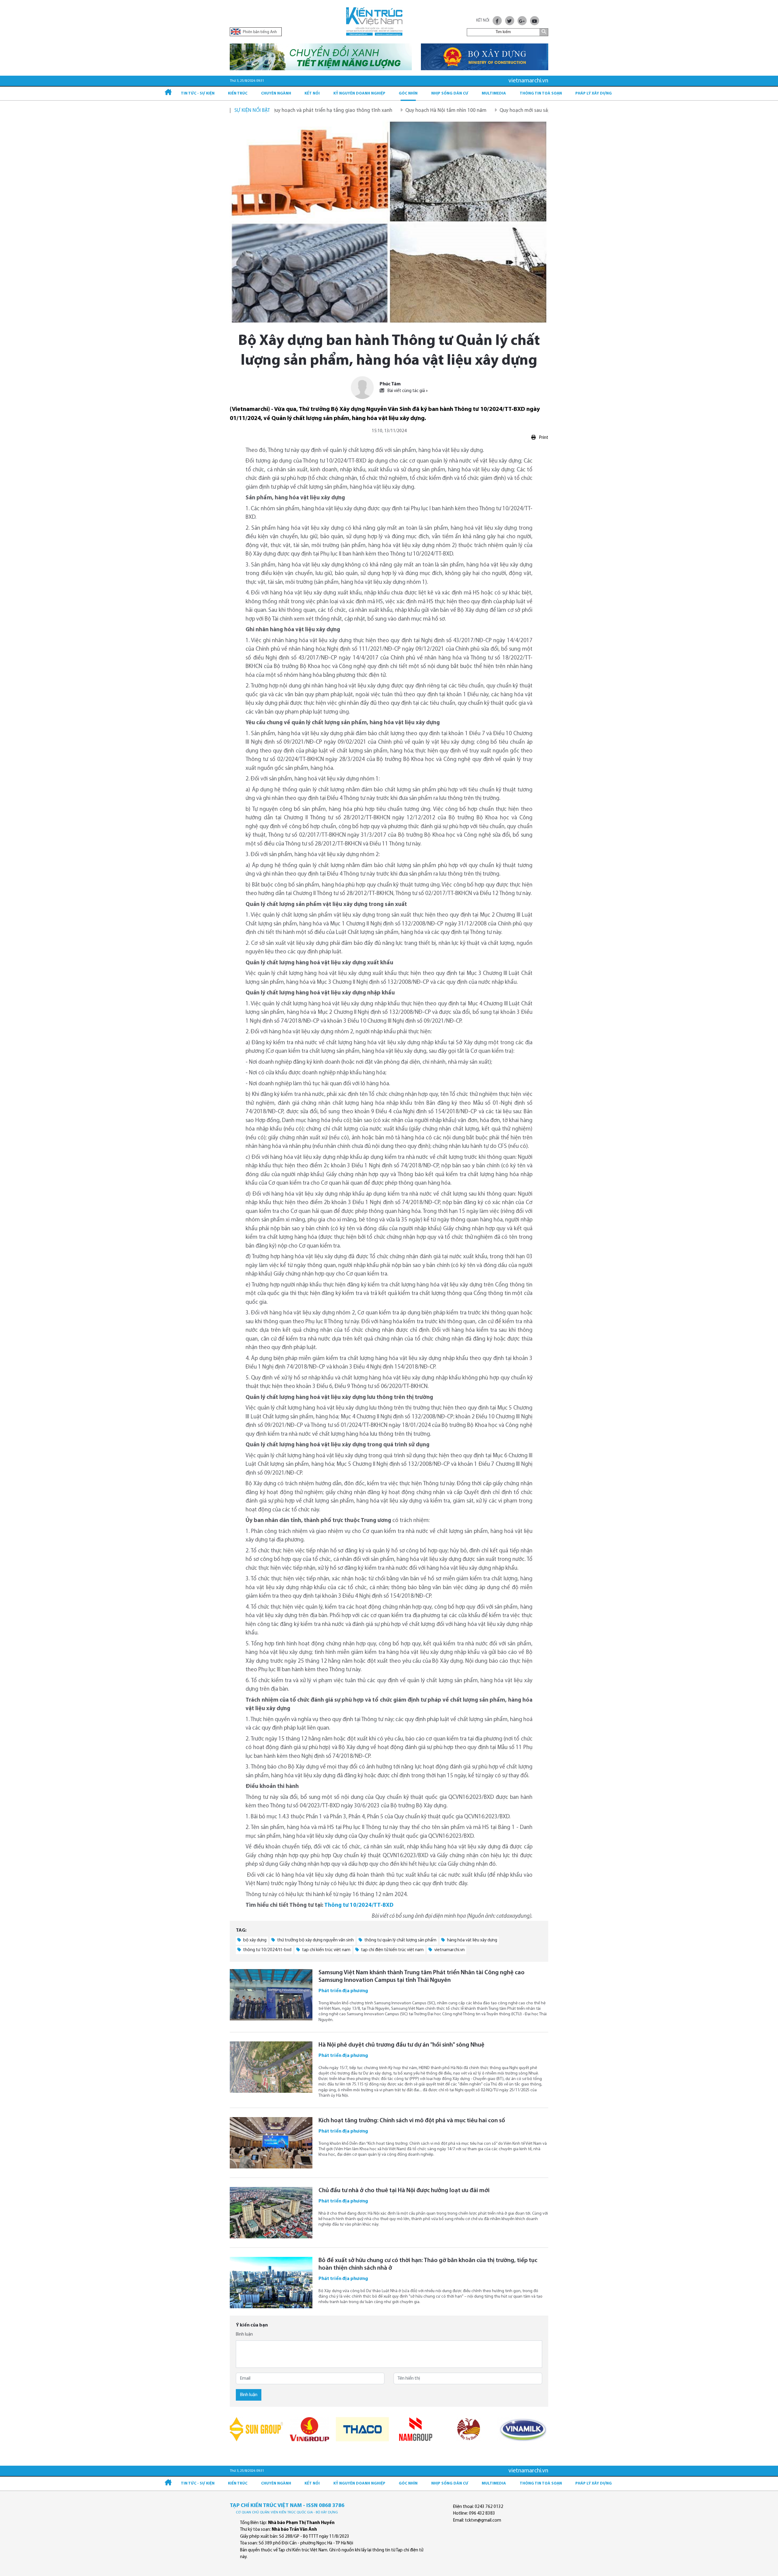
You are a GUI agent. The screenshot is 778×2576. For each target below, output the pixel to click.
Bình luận (244, 2335)
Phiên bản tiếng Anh (259, 32)
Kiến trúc (238, 93)
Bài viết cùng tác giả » (407, 391)
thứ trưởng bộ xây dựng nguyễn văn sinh (315, 1940)
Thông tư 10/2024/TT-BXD (359, 1905)
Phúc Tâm (390, 384)
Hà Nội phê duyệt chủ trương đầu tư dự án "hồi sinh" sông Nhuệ (401, 2045)
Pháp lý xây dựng (594, 93)
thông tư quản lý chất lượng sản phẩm (400, 1940)
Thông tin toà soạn (541, 93)
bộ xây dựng (254, 1940)
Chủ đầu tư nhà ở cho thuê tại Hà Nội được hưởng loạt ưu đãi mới (404, 2191)
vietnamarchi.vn (449, 1950)
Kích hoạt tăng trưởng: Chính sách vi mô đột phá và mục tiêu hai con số (412, 2121)
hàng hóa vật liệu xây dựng (472, 1940)
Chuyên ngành (276, 93)
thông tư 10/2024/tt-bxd (267, 1950)
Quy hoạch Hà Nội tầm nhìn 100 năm (359, 110)
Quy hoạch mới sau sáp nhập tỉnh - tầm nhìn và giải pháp (476, 110)
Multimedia (494, 93)
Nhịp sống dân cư (450, 93)
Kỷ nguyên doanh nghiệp (359, 93)
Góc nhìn (408, 93)
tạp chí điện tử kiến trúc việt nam (392, 1950)
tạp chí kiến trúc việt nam (326, 1950)
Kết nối (312, 93)
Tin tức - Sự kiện (198, 93)
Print (543, 438)
